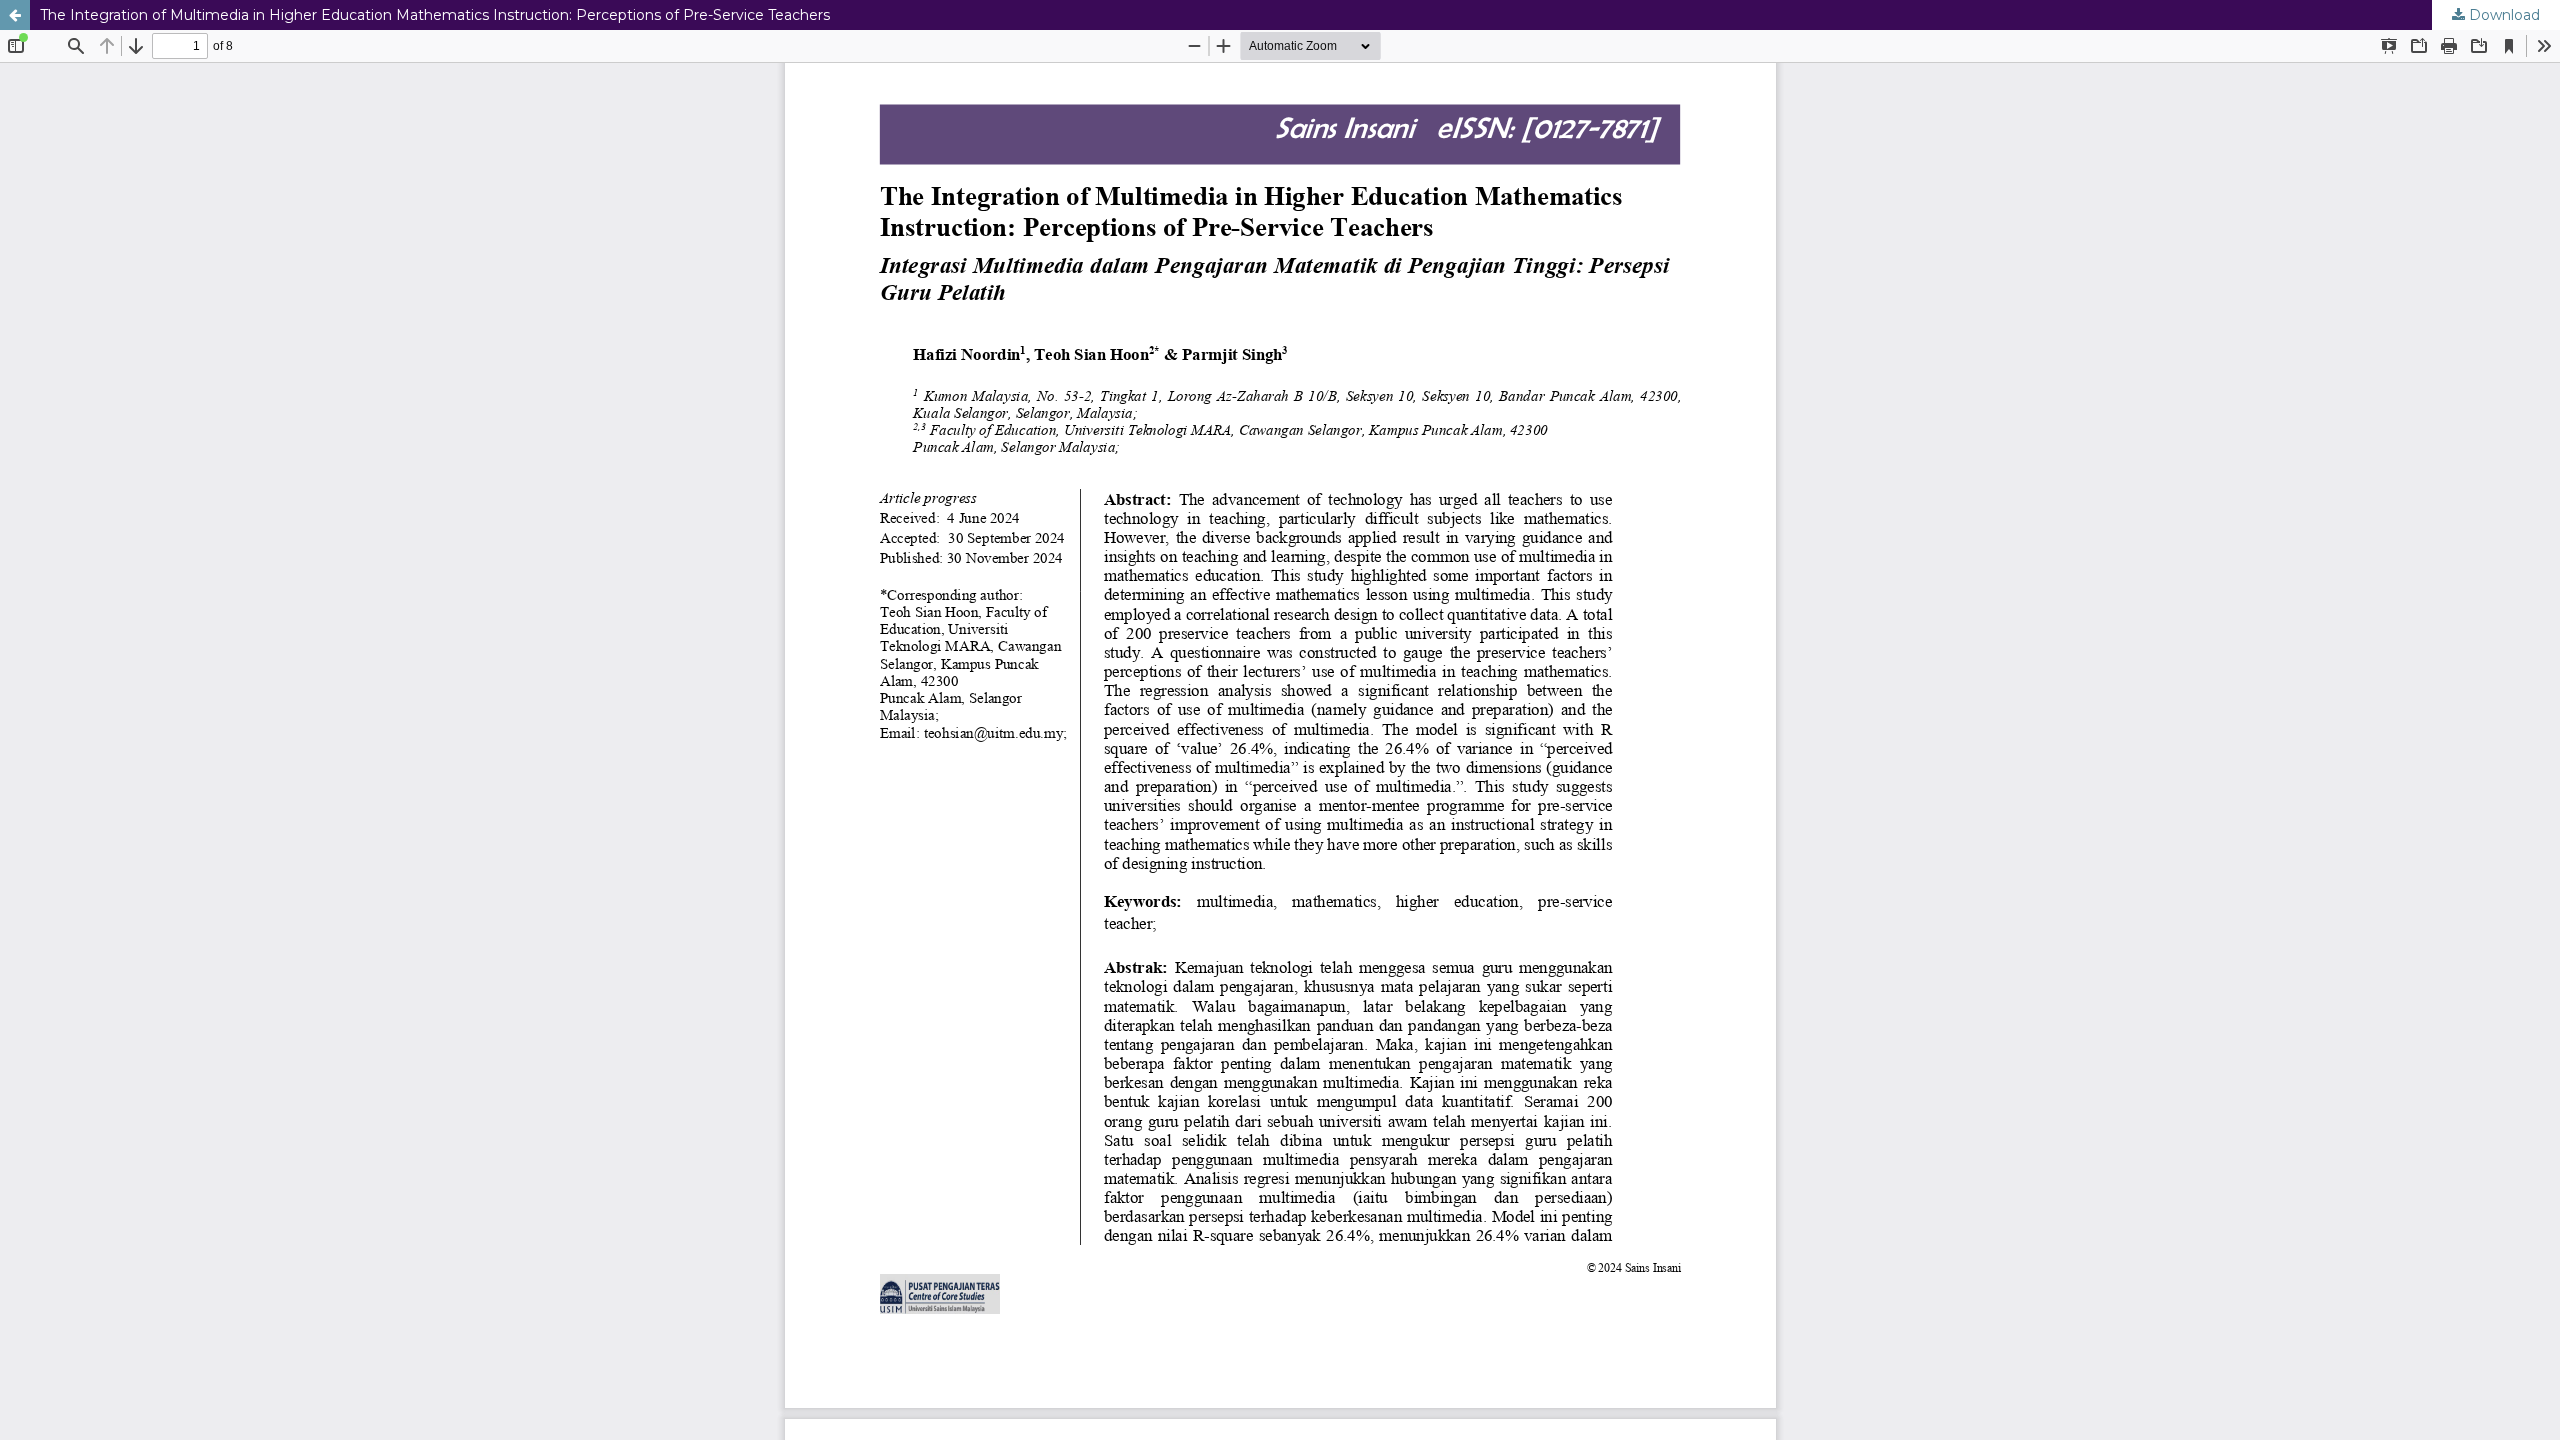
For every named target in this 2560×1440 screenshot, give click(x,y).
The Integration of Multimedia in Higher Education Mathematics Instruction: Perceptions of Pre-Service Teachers (435, 15)
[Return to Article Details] (15, 15)
